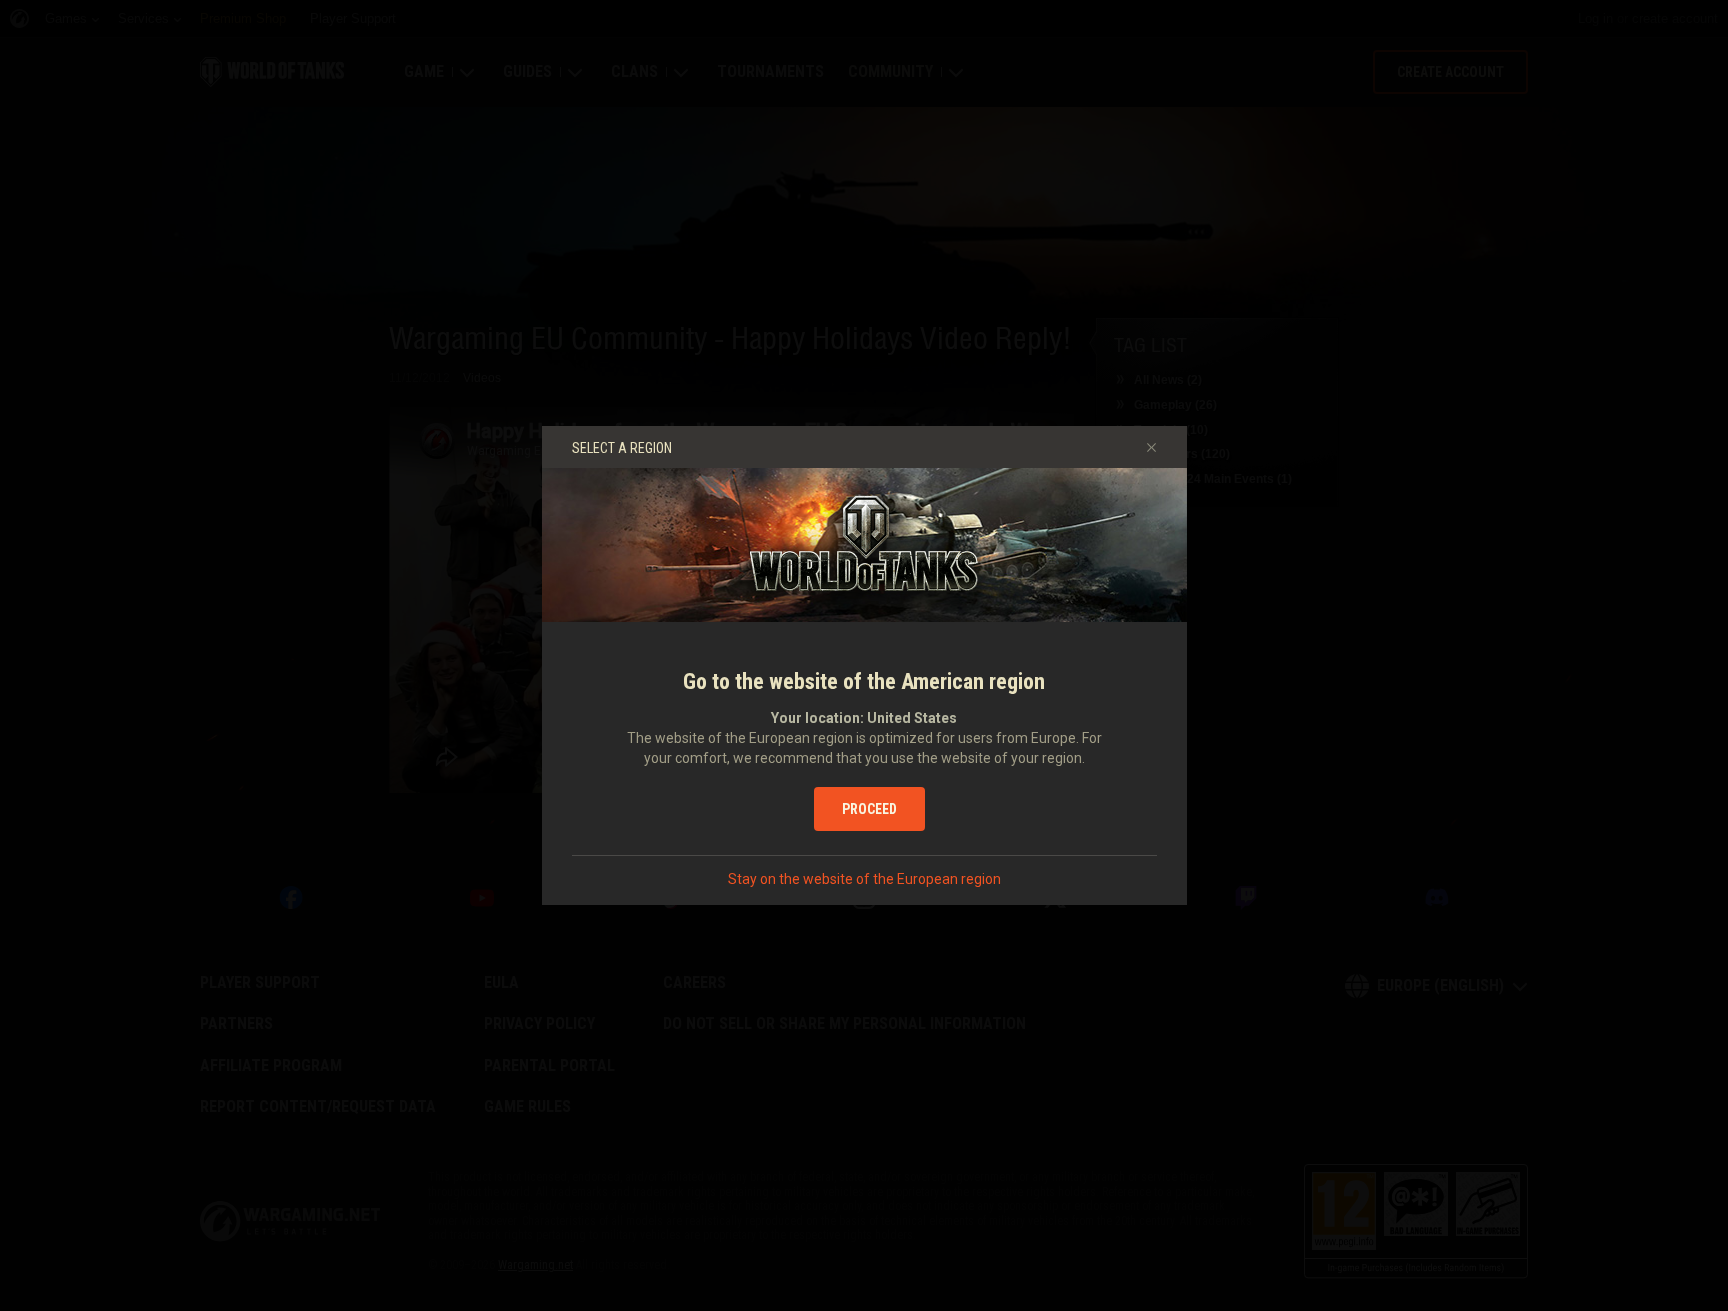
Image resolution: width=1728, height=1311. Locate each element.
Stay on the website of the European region (864, 879)
